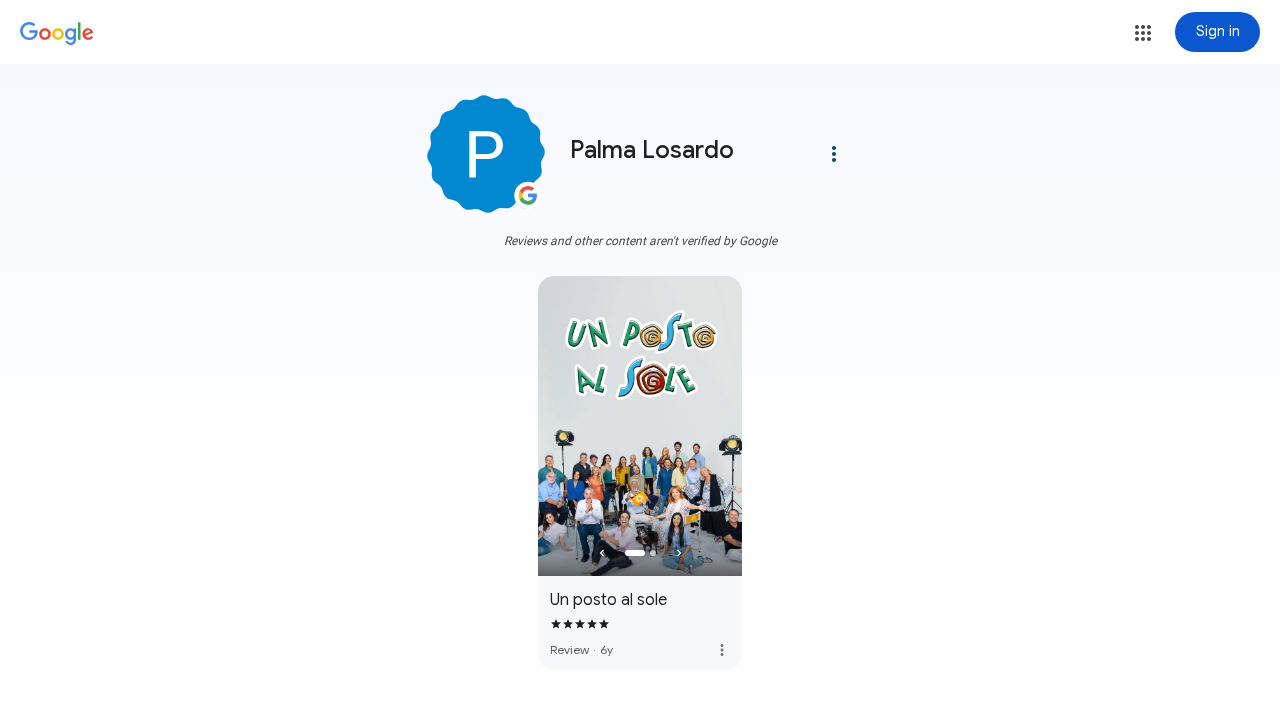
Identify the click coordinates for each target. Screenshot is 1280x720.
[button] (1143, 33)
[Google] (57, 34)
